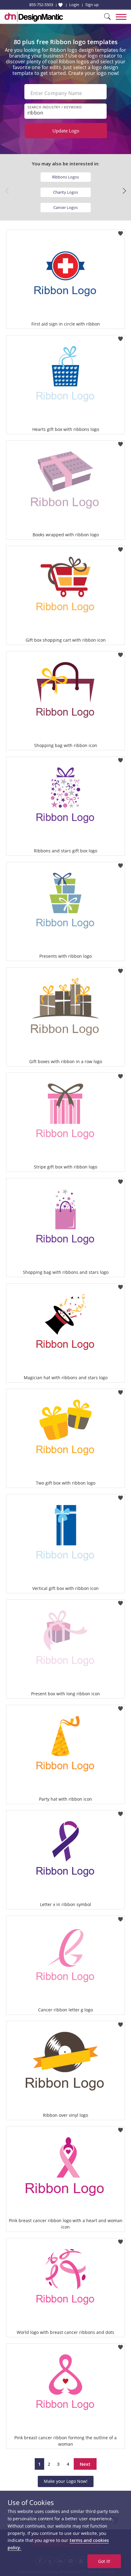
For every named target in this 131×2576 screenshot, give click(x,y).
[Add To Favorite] (120, 232)
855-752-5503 (41, 5)
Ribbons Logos (65, 177)
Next (85, 2464)
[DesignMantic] (34, 17)
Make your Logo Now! (66, 2481)
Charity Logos (65, 192)
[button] (124, 191)
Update (66, 131)
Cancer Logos (65, 207)
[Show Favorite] (60, 5)
